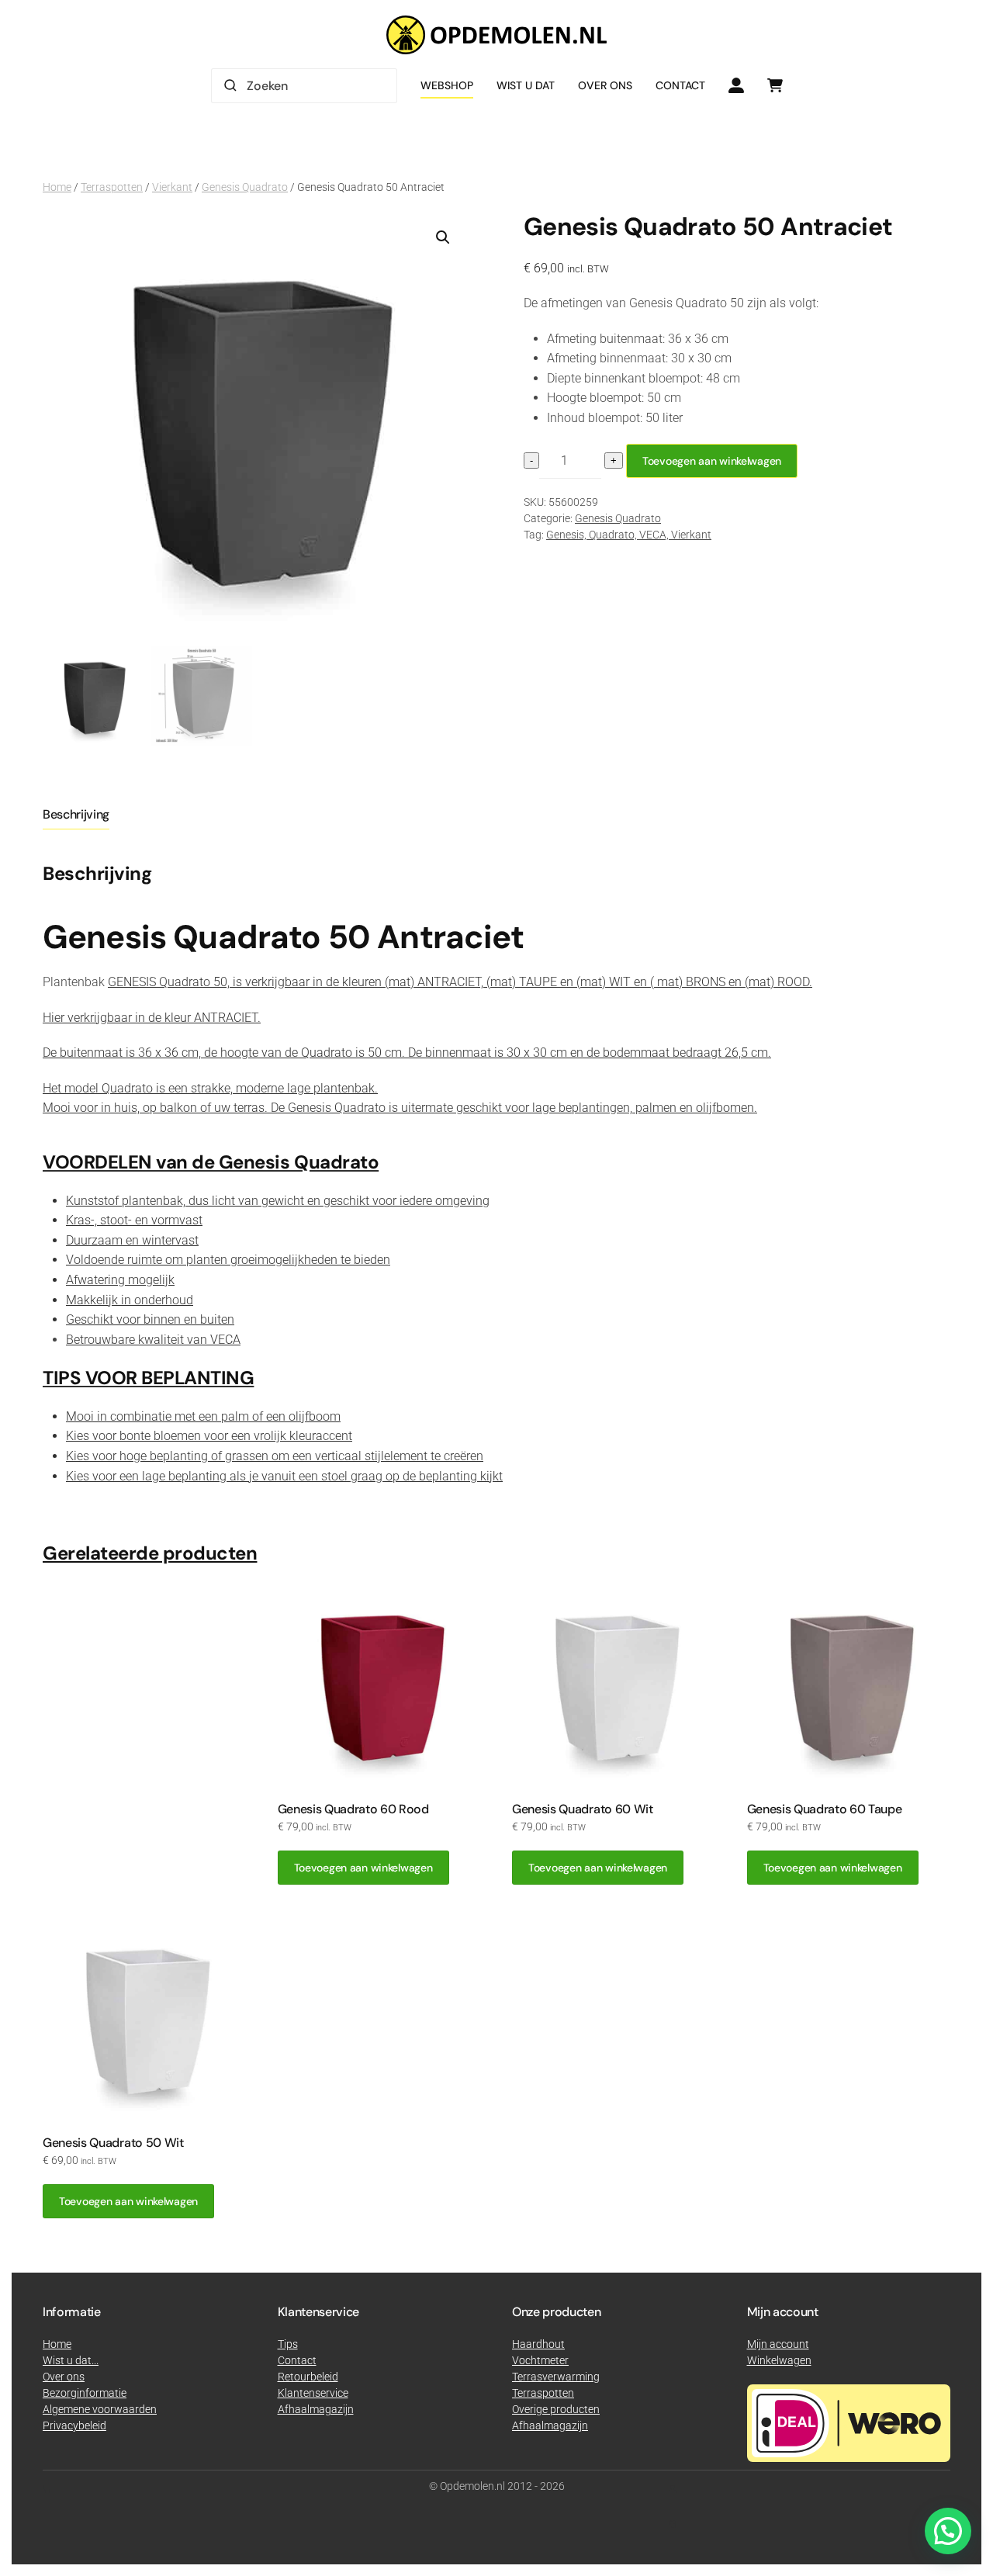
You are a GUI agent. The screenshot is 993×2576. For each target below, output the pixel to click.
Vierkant (172, 187)
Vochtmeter (540, 2360)
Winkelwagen (779, 2360)
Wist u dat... (71, 2360)
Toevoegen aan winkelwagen (712, 461)
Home (57, 187)
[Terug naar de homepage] (496, 35)
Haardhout (538, 2344)
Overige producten (556, 2409)
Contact (680, 85)
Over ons (605, 85)
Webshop (447, 85)
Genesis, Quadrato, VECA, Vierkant (629, 535)
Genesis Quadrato (245, 187)
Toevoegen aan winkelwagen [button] (363, 1868)
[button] (443, 237)
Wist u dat (526, 85)
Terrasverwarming (556, 2377)
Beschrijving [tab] (76, 814)
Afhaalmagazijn (550, 2425)
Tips (288, 2344)
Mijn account (778, 2344)
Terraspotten (112, 187)
